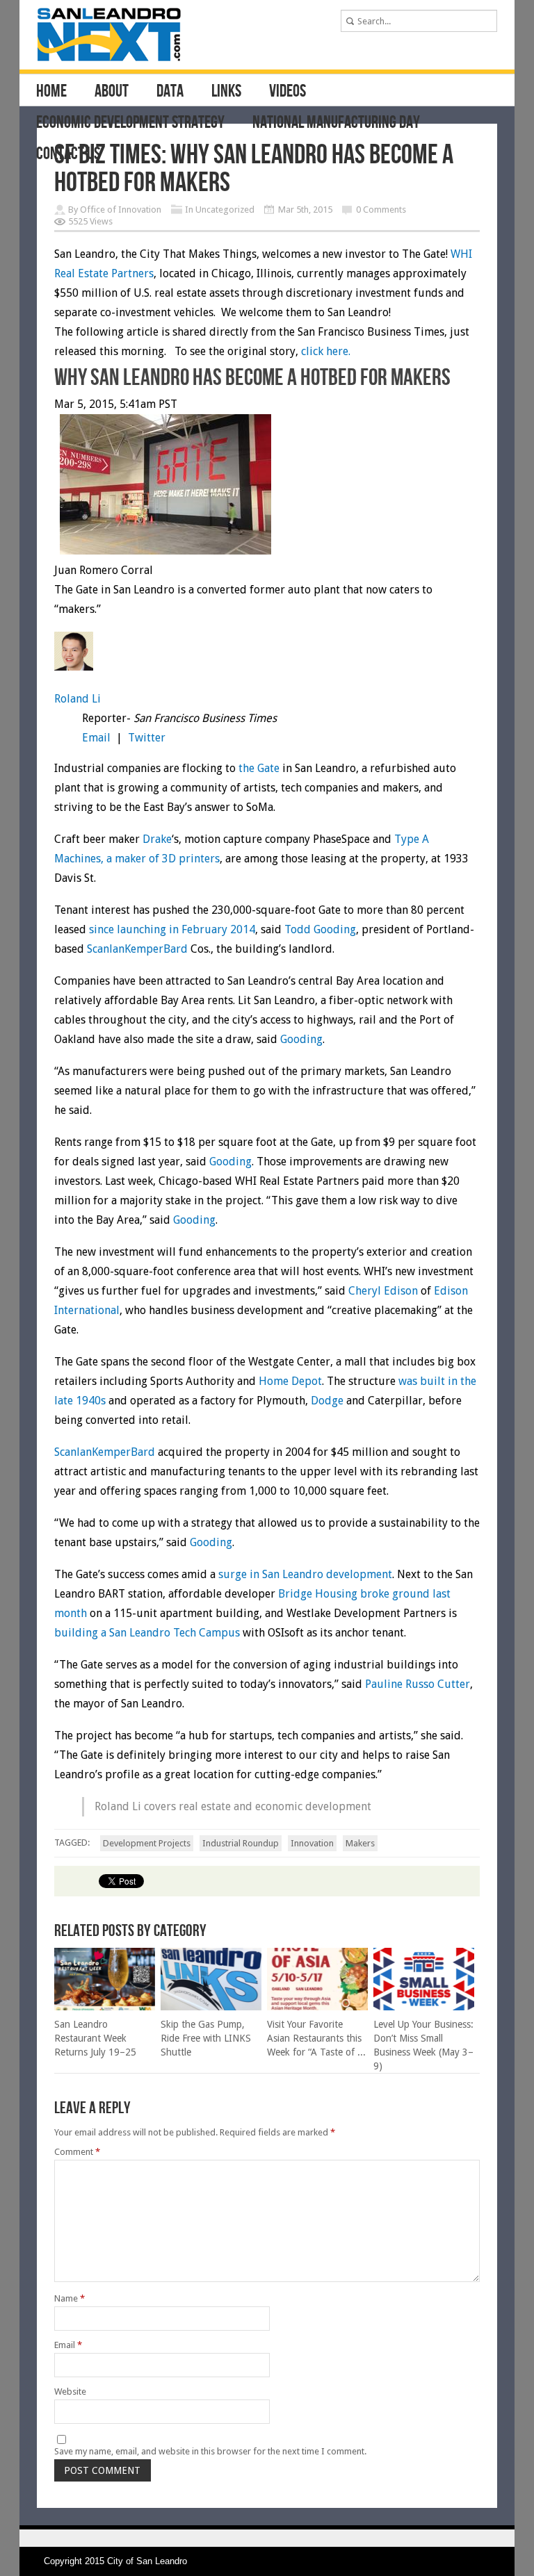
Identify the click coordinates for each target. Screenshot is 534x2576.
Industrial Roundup (241, 1843)
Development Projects (147, 1843)
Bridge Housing (318, 1594)
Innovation (312, 1843)
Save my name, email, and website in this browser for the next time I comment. (210, 2451)
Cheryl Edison (383, 1291)
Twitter (147, 738)
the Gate (259, 768)
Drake (157, 839)
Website (70, 2392)
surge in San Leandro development (305, 1574)
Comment (77, 2152)
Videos (288, 92)
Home (51, 92)
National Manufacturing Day (336, 123)
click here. (324, 351)
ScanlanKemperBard (137, 949)
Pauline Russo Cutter (418, 1684)
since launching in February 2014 (172, 929)
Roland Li (78, 699)
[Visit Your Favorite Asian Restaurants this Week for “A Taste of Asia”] (317, 2007)
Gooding (301, 1039)
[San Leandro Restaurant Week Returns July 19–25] (105, 2007)
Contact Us (68, 154)
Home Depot (290, 1381)
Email (96, 738)
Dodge (327, 1401)
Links (226, 92)
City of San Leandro (147, 2561)
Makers (360, 1843)
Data (170, 92)
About (112, 92)
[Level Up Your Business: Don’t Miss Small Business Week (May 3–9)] (424, 2007)
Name (70, 2298)
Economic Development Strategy (130, 123)
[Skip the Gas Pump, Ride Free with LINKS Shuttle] (211, 2007)
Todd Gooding (320, 929)
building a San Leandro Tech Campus (147, 1633)
